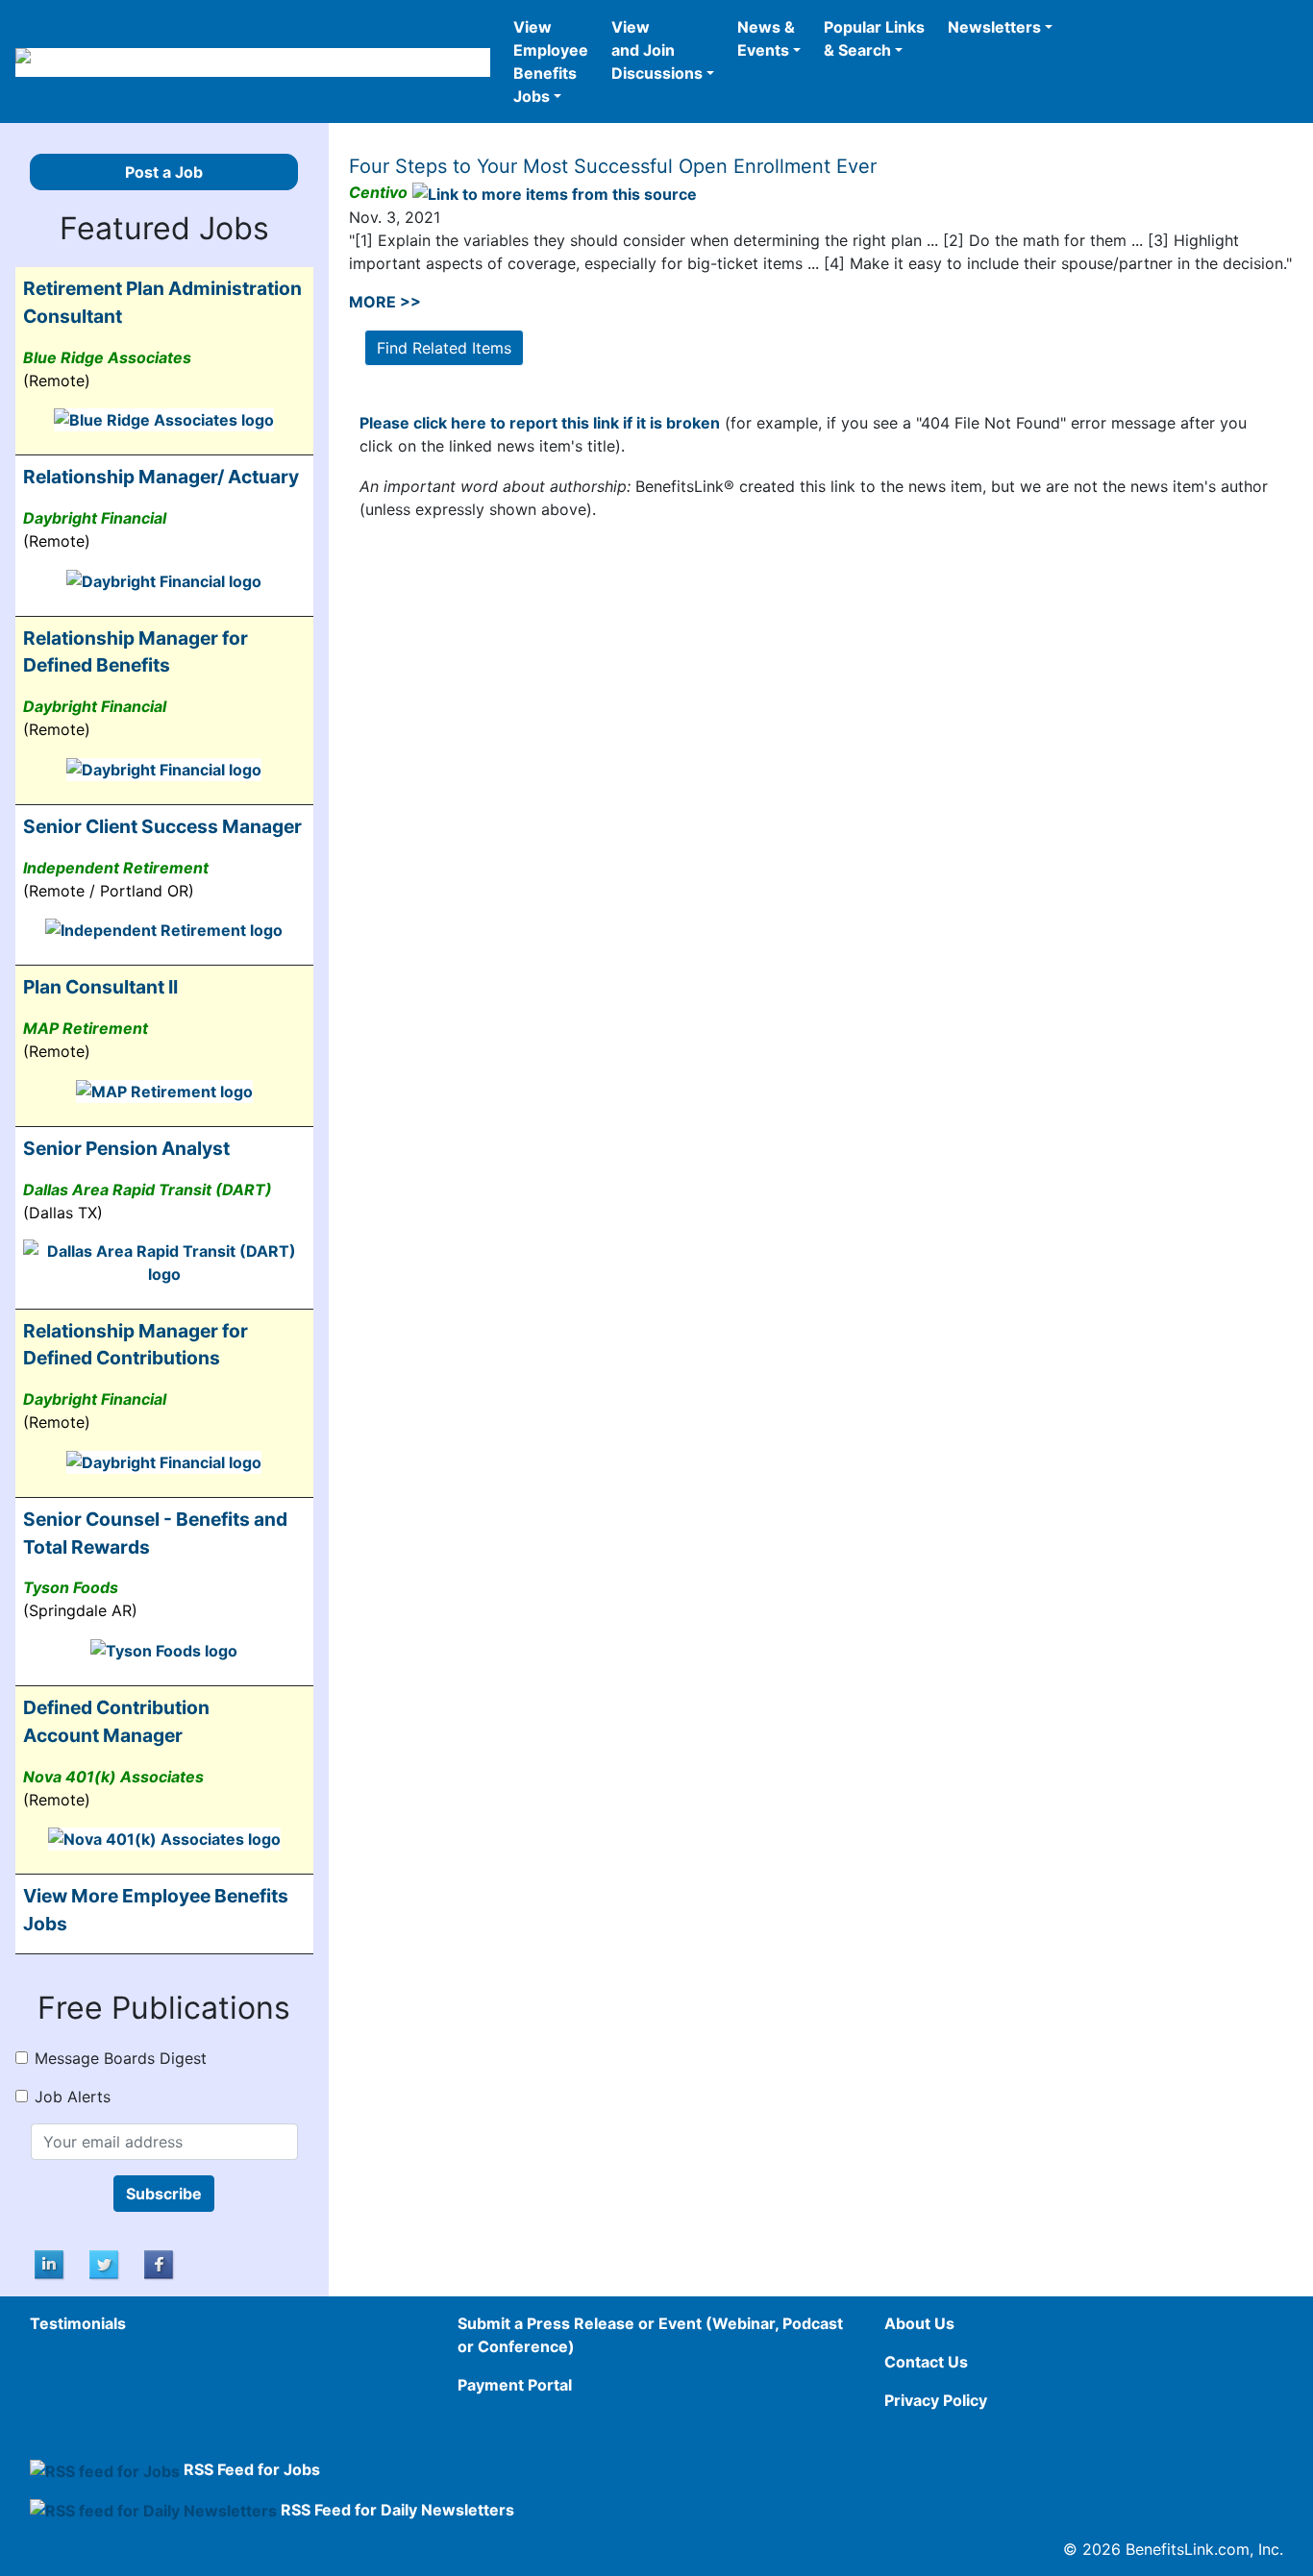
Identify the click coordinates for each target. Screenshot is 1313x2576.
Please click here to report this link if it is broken (540, 423)
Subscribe (164, 2194)
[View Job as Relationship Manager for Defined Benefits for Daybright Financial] (164, 768)
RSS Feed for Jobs (252, 2469)
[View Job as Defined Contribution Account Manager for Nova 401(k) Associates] (164, 1838)
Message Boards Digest (121, 2058)
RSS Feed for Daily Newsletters (397, 2510)
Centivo (378, 192)
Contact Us (926, 2362)
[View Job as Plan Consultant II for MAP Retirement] (164, 1090)
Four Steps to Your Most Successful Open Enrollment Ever (613, 166)
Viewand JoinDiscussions (657, 50)
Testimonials (78, 2323)
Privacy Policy (936, 2400)
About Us (919, 2323)
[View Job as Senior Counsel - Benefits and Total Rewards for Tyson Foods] (164, 1649)
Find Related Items (444, 348)
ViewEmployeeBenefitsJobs (551, 61)
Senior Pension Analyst (126, 1148)
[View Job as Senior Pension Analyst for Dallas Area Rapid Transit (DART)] (164, 1261)
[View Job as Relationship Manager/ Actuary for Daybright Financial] (164, 579)
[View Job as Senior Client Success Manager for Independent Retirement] (164, 929)
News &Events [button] (766, 38)
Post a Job (164, 172)
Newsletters (994, 27)
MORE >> (385, 302)
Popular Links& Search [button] (874, 38)
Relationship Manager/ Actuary (161, 477)
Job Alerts (73, 2097)
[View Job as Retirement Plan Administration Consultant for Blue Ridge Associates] (164, 419)
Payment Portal (515, 2385)
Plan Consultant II (100, 987)
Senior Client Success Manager (162, 826)
